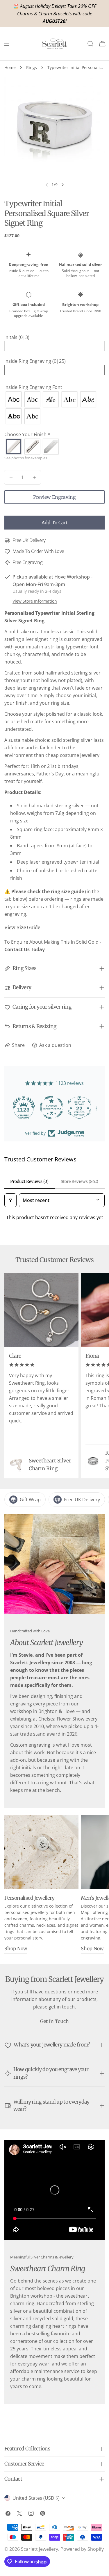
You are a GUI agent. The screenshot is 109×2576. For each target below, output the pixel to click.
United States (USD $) (36, 2498)
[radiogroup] (54, 408)
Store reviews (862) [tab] (79, 1181)
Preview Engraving (54, 497)
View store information (35, 601)
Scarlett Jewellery (40, 2549)
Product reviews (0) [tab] (29, 1181)
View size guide (22, 927)
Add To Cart (55, 523)
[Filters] (10, 1200)
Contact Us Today (25, 949)
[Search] (90, 44)
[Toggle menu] (7, 44)
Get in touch (54, 2021)
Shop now (16, 1948)
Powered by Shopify (82, 2549)
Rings (32, 67)
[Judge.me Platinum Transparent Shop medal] (55, 1107)
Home (10, 67)
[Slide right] (62, 185)
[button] (54, 337)
